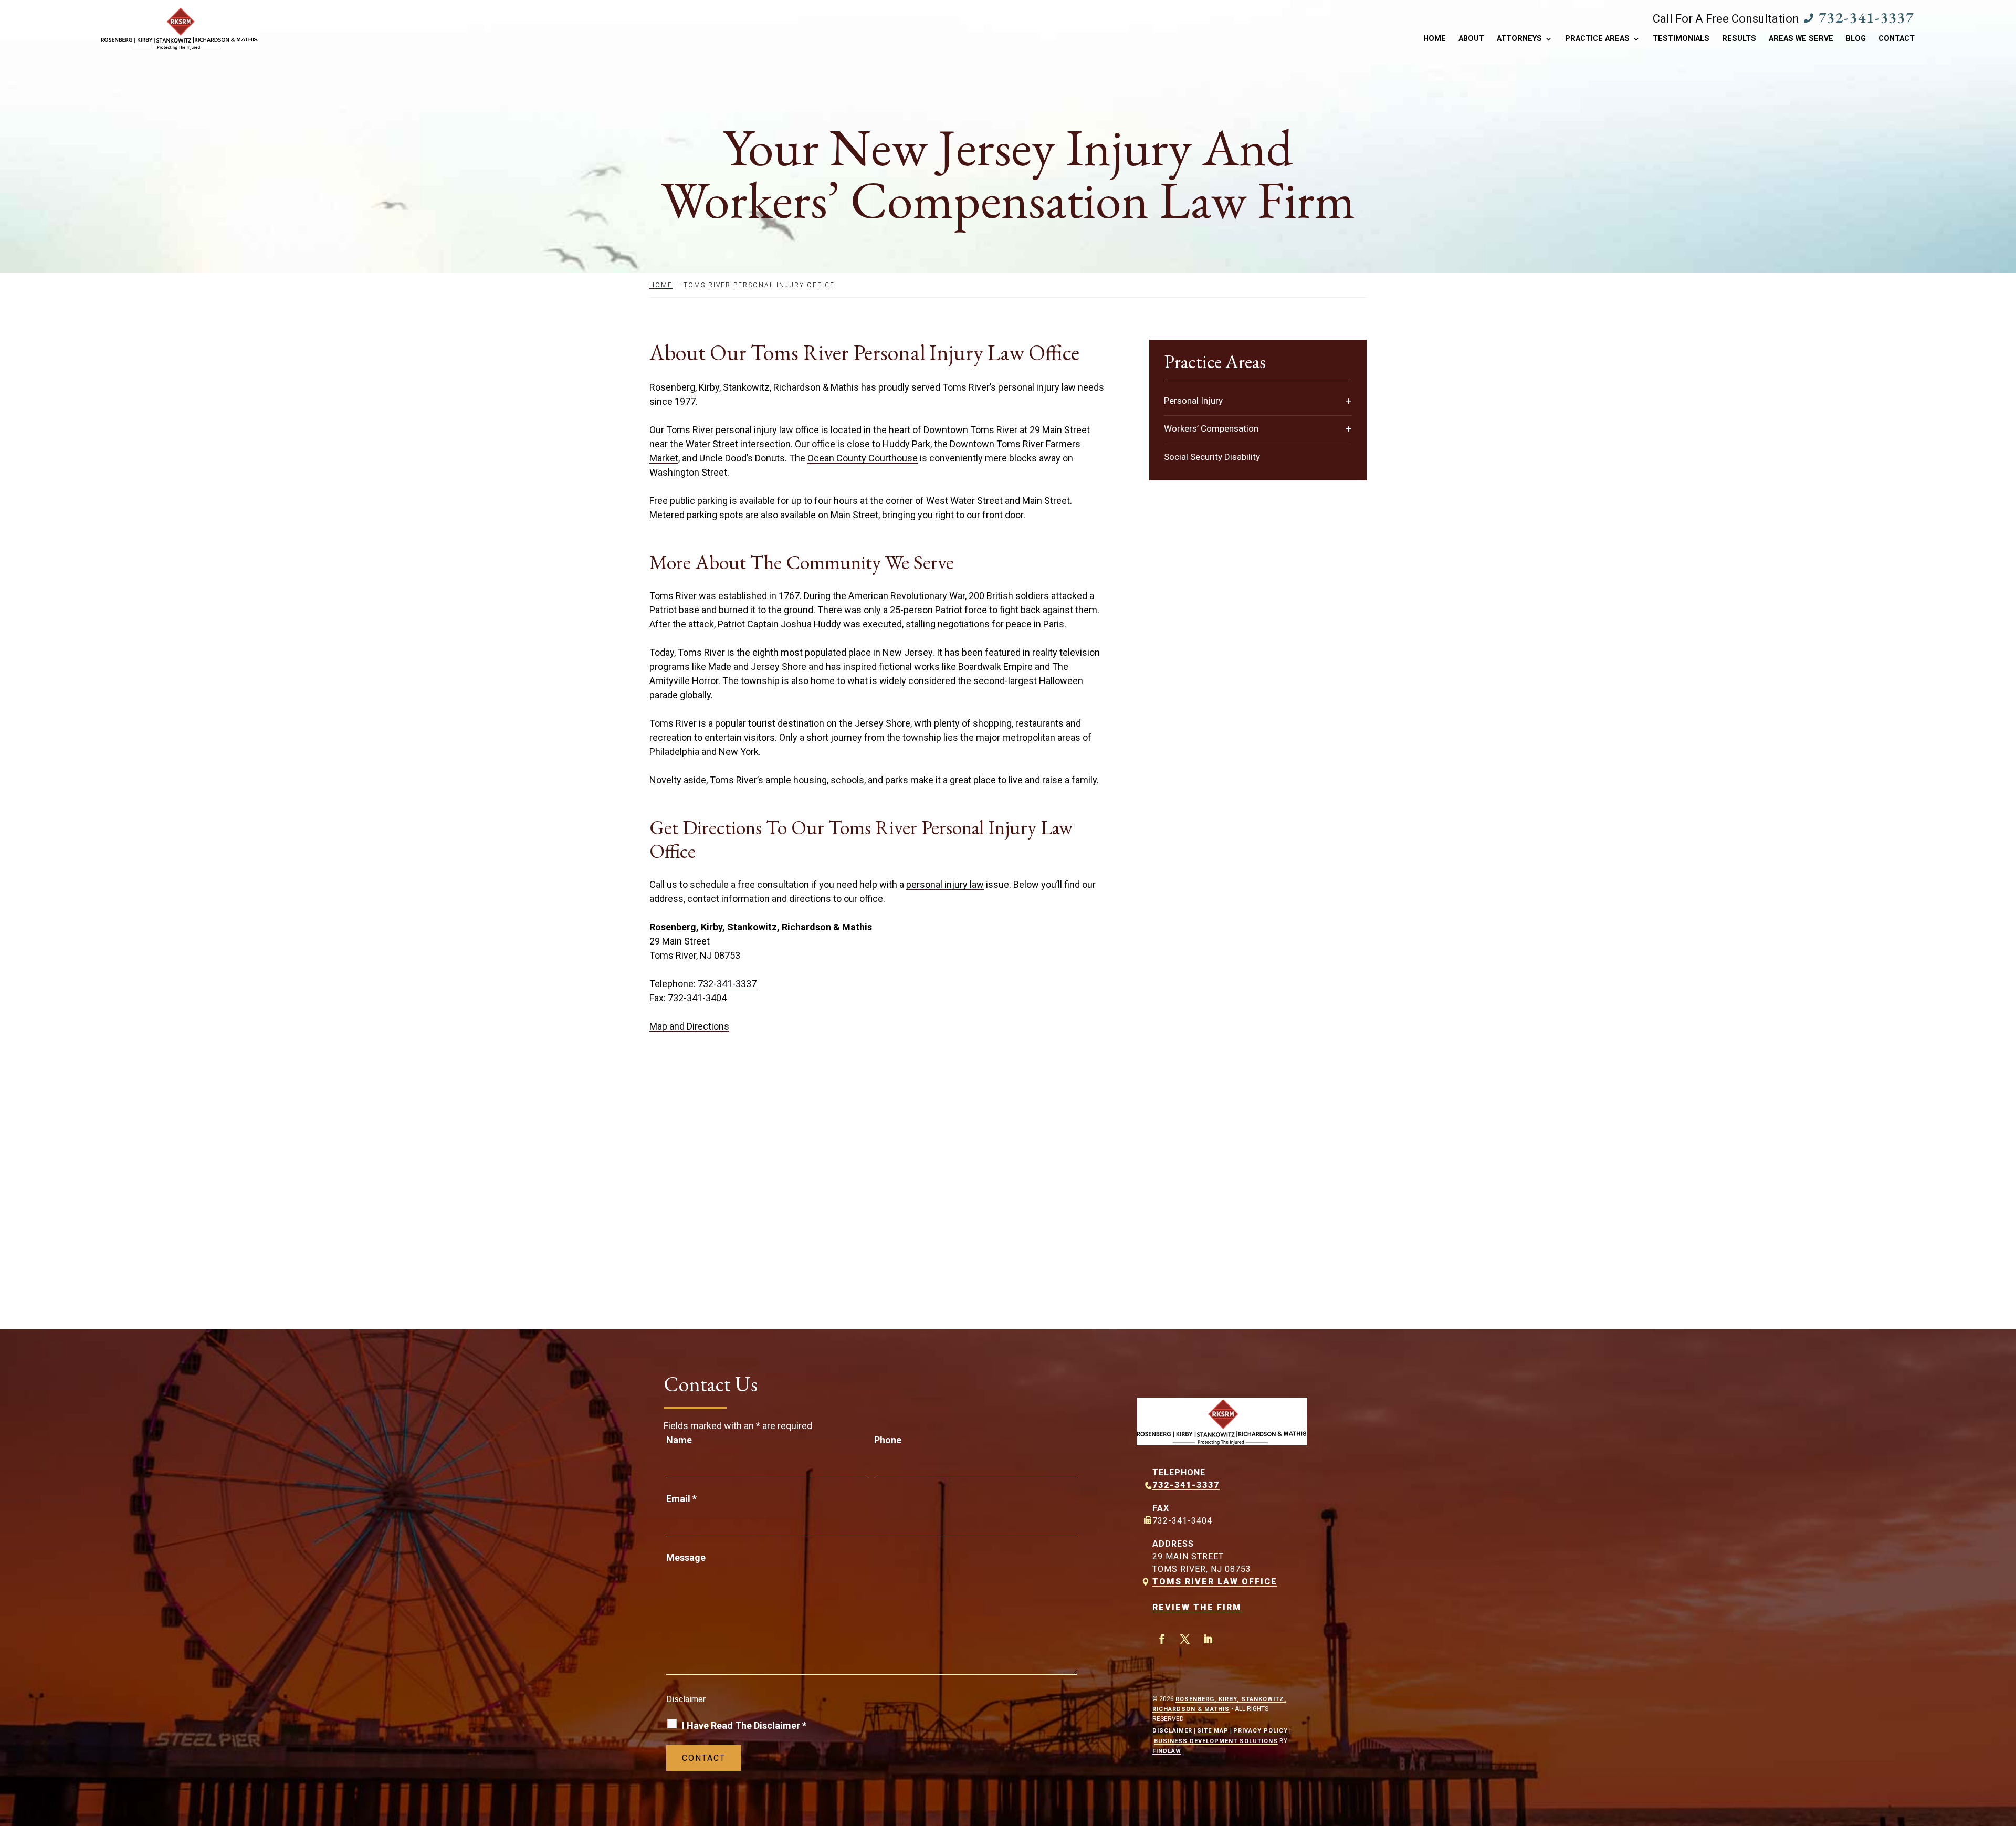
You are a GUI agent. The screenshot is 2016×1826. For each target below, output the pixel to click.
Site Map (1213, 1731)
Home (1435, 39)
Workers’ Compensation (1211, 428)
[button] (2005, 1750)
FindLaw (1167, 1751)
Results (1739, 39)
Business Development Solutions (1216, 1741)
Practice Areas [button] (1597, 39)
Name (679, 1440)
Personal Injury (1193, 401)
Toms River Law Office (1215, 1582)
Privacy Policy (1261, 1731)
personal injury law (945, 884)
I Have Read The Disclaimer (744, 1725)
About (1471, 39)
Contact (1897, 39)
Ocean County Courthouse (863, 458)
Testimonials (1681, 39)
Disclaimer (686, 1699)
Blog (1856, 39)
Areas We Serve (1801, 39)
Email (681, 1499)
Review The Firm (1197, 1607)
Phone (888, 1440)
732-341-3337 (1866, 17)
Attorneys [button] (1519, 39)
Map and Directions (689, 1026)
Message (686, 1557)
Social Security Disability (1212, 457)
